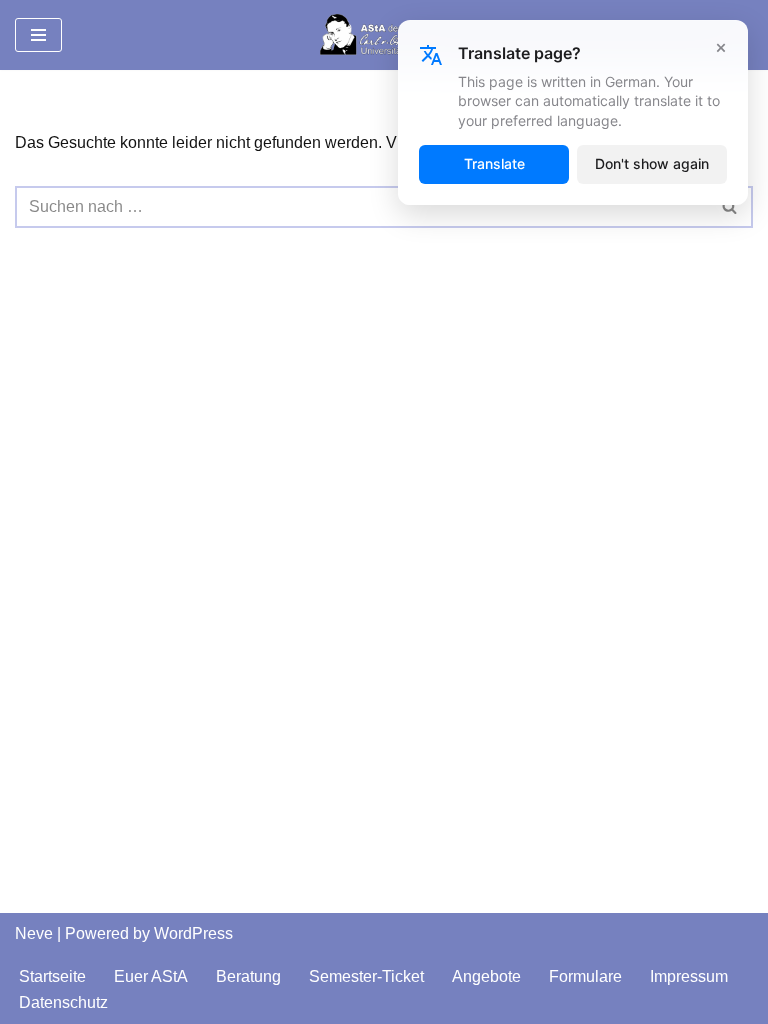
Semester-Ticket (366, 976)
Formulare (585, 976)
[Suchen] (730, 207)
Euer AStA (151, 976)
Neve (34, 933)
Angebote (486, 976)
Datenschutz (63, 1002)
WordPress (193, 933)
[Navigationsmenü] (38, 35)
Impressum (689, 976)
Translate (494, 163)
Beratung (248, 976)
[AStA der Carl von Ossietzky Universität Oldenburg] (384, 35)
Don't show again (652, 163)
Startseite (52, 976)
